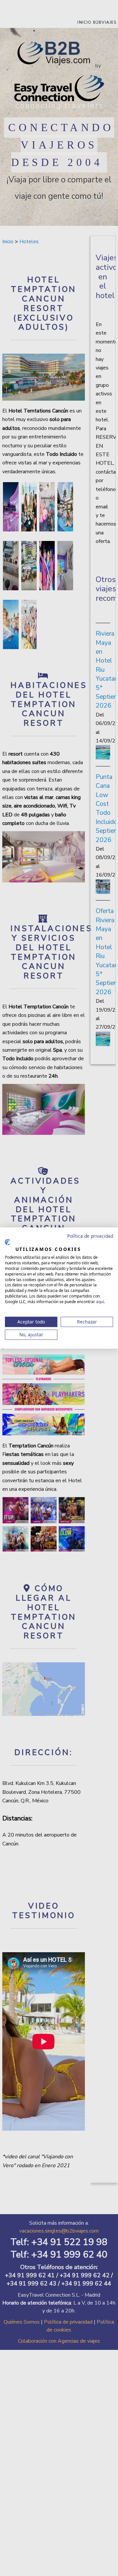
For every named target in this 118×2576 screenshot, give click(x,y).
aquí (100, 1301)
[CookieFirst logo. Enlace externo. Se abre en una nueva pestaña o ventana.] (7, 1242)
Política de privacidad (90, 1236)
